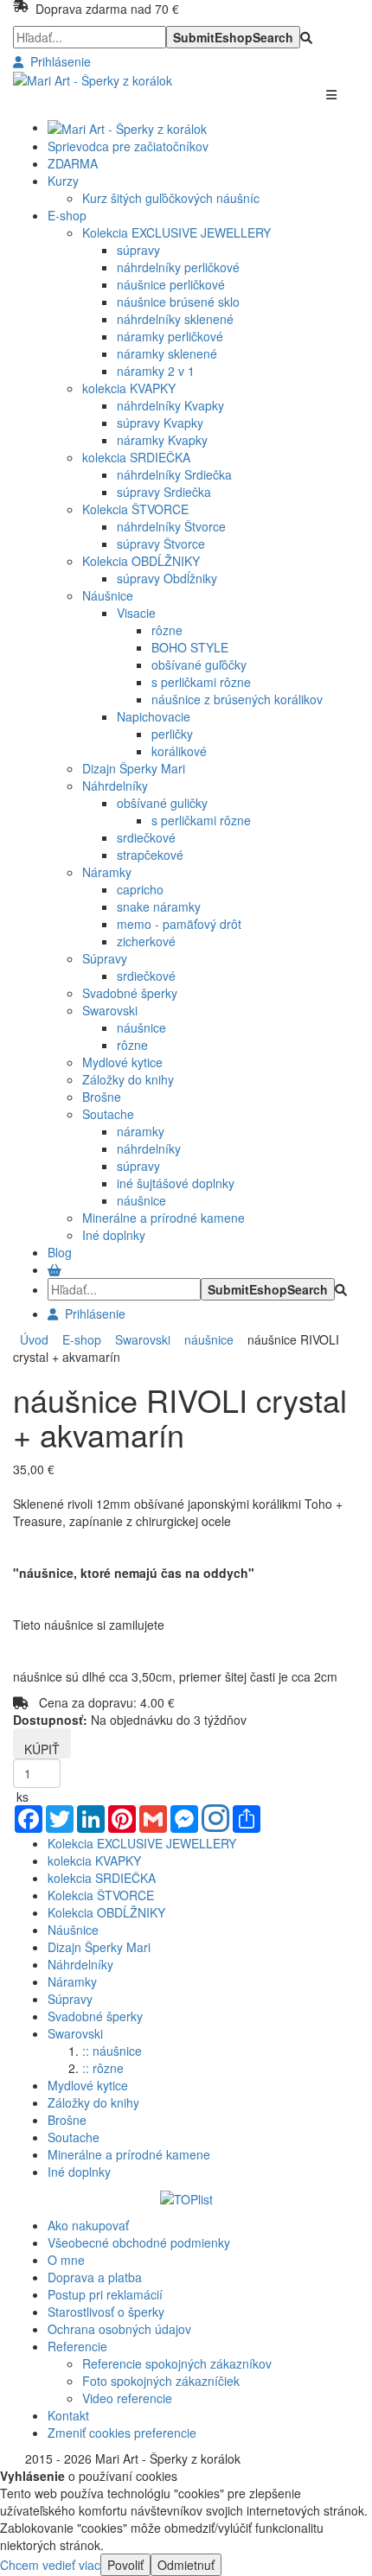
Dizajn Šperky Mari (134, 768)
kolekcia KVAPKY (129, 388)
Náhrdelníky (115, 786)
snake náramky (159, 906)
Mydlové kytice (122, 1062)
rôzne (167, 630)
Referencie (77, 2346)
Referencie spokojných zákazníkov (177, 2363)
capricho (140, 889)
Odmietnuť (186, 2565)
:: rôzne (103, 2068)
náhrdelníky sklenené (175, 319)
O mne (66, 2260)
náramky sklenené (167, 353)
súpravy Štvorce (161, 544)
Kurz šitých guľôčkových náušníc (171, 198)
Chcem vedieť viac (50, 2565)
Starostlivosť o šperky (106, 2312)
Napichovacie (154, 716)
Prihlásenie (57, 61)
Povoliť (125, 2565)
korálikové (179, 751)
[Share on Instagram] (215, 1820)
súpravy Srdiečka (164, 492)
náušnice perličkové (171, 284)
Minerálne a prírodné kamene (164, 1218)
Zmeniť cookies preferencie (122, 2433)
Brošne (102, 1097)
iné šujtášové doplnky (176, 1183)
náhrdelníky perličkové (178, 267)
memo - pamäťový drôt (179, 924)
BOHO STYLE (190, 647)
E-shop (78, 1339)
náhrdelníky (149, 1148)
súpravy (138, 250)
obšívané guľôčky (199, 665)
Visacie (136, 613)
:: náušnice (112, 2051)
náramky (141, 1131)
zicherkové (146, 941)
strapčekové (150, 855)
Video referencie (127, 2398)
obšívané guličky (162, 803)
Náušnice (108, 595)
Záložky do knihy (128, 1079)
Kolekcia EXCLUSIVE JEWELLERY (176, 232)
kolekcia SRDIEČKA (136, 457)
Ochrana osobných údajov (119, 2329)
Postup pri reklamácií (105, 2294)
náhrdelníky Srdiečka (174, 474)
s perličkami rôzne (201, 682)
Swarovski (110, 1010)
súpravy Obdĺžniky (167, 578)
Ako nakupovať (88, 2225)
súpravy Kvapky (160, 423)
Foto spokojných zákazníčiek (161, 2381)
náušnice (141, 1027)
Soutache (108, 1114)
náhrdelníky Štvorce (171, 526)
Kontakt (68, 2415)
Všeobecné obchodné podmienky (139, 2242)
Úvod (34, 1339)
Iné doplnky (114, 1235)
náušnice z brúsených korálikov (237, 699)
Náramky (107, 872)
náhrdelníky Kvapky (170, 405)
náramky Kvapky (162, 440)
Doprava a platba (95, 2277)
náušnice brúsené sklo (178, 302)
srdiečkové (146, 837)
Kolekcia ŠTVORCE (135, 509)
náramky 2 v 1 (156, 371)
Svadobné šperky (130, 993)
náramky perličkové (170, 336)
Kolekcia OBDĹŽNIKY (141, 561)
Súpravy (105, 958)
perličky (172, 734)
